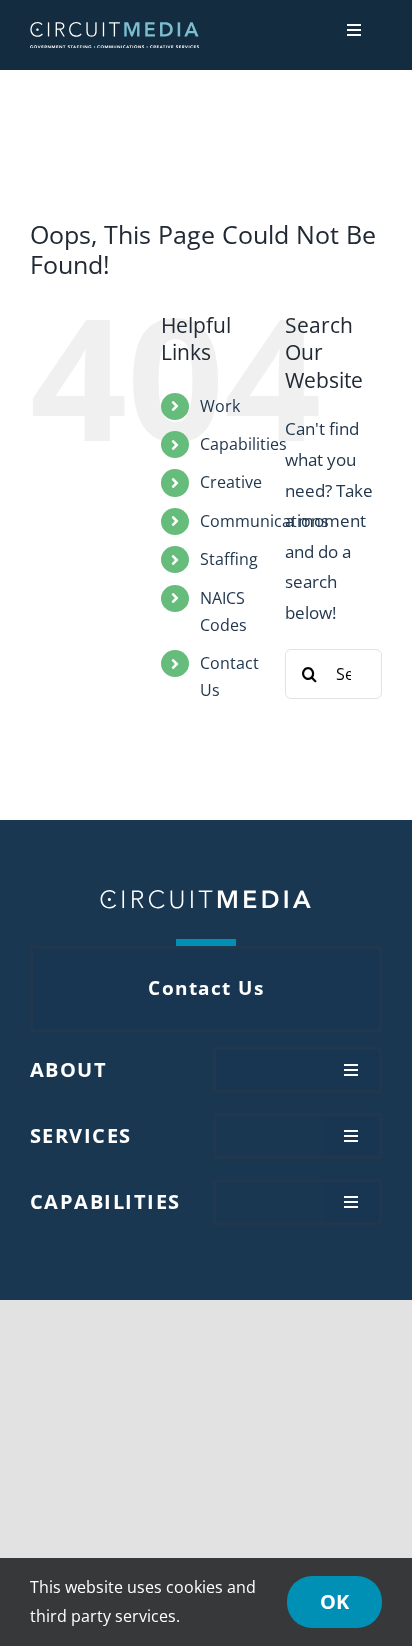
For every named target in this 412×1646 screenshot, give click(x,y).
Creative (231, 482)
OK (334, 1601)
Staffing (229, 559)
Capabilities (243, 444)
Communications (264, 521)
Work (220, 406)
